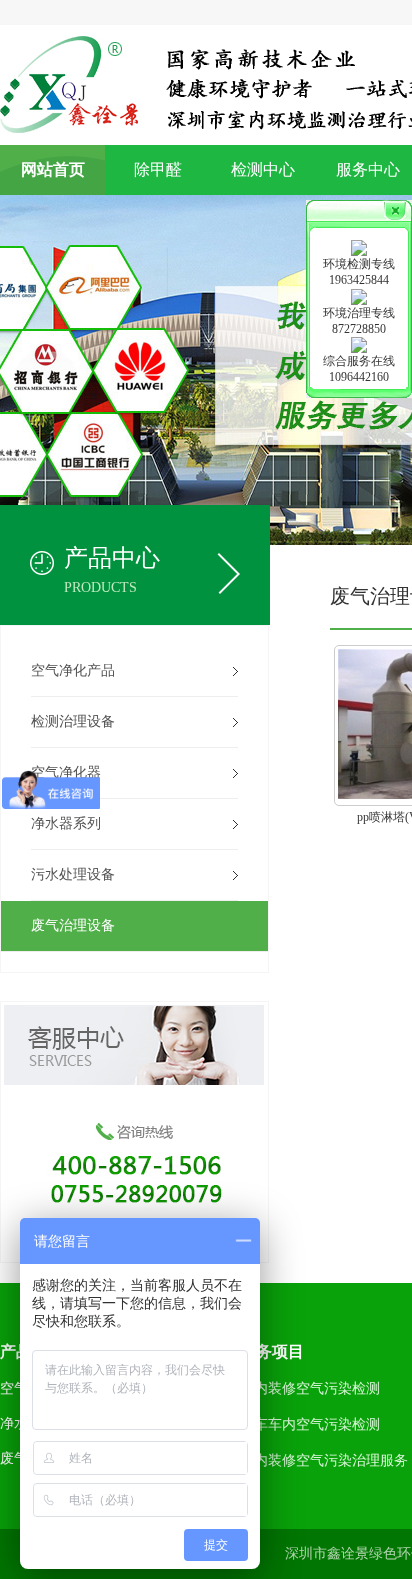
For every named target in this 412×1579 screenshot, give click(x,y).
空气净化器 (66, 772)
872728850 (359, 329)
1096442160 (359, 377)
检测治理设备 (73, 721)
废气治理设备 (73, 925)
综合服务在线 (359, 361)
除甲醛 (158, 169)
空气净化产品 (73, 670)
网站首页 (53, 169)
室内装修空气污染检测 (310, 1388)
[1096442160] (359, 344)
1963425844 (359, 280)
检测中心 (263, 169)
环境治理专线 (359, 313)
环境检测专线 (359, 264)
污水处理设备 (73, 874)
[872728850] (359, 295)
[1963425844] (359, 247)
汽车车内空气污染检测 (310, 1424)
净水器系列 (66, 823)
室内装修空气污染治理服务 (324, 1460)
